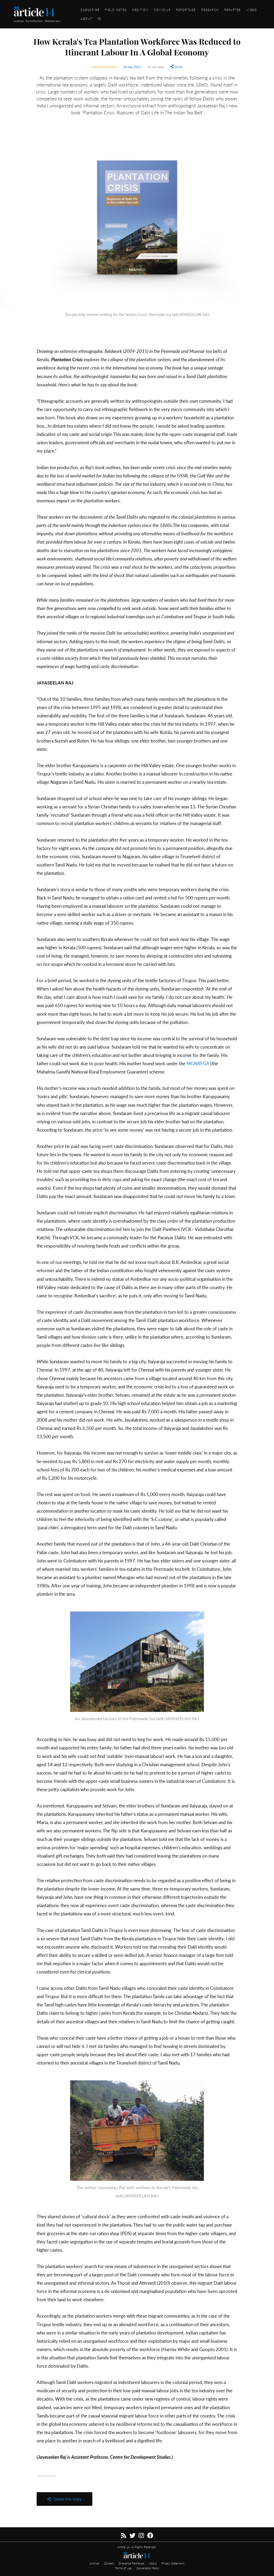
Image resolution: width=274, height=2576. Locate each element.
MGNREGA (198, 1063)
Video (252, 10)
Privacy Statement (173, 2563)
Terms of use (124, 2568)
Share (178, 67)
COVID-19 (162, 10)
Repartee (233, 10)
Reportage (186, 10)
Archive (95, 2563)
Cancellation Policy (148, 2568)
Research (210, 10)
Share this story (66, 2499)
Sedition (140, 10)
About (87, 18)
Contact (109, 2563)
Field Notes (116, 10)
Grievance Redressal (132, 2563)
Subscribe (90, 10)
